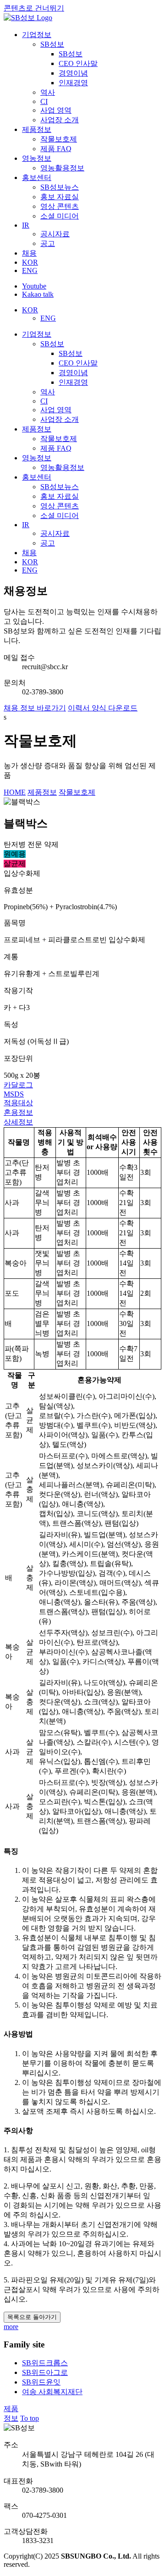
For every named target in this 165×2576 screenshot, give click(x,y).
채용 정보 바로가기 (35, 708)
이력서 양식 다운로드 (103, 708)
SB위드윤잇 (41, 2382)
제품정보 (42, 792)
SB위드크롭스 (45, 2363)
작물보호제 (77, 792)
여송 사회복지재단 (52, 2392)
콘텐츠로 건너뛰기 (34, 8)
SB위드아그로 (45, 2372)
